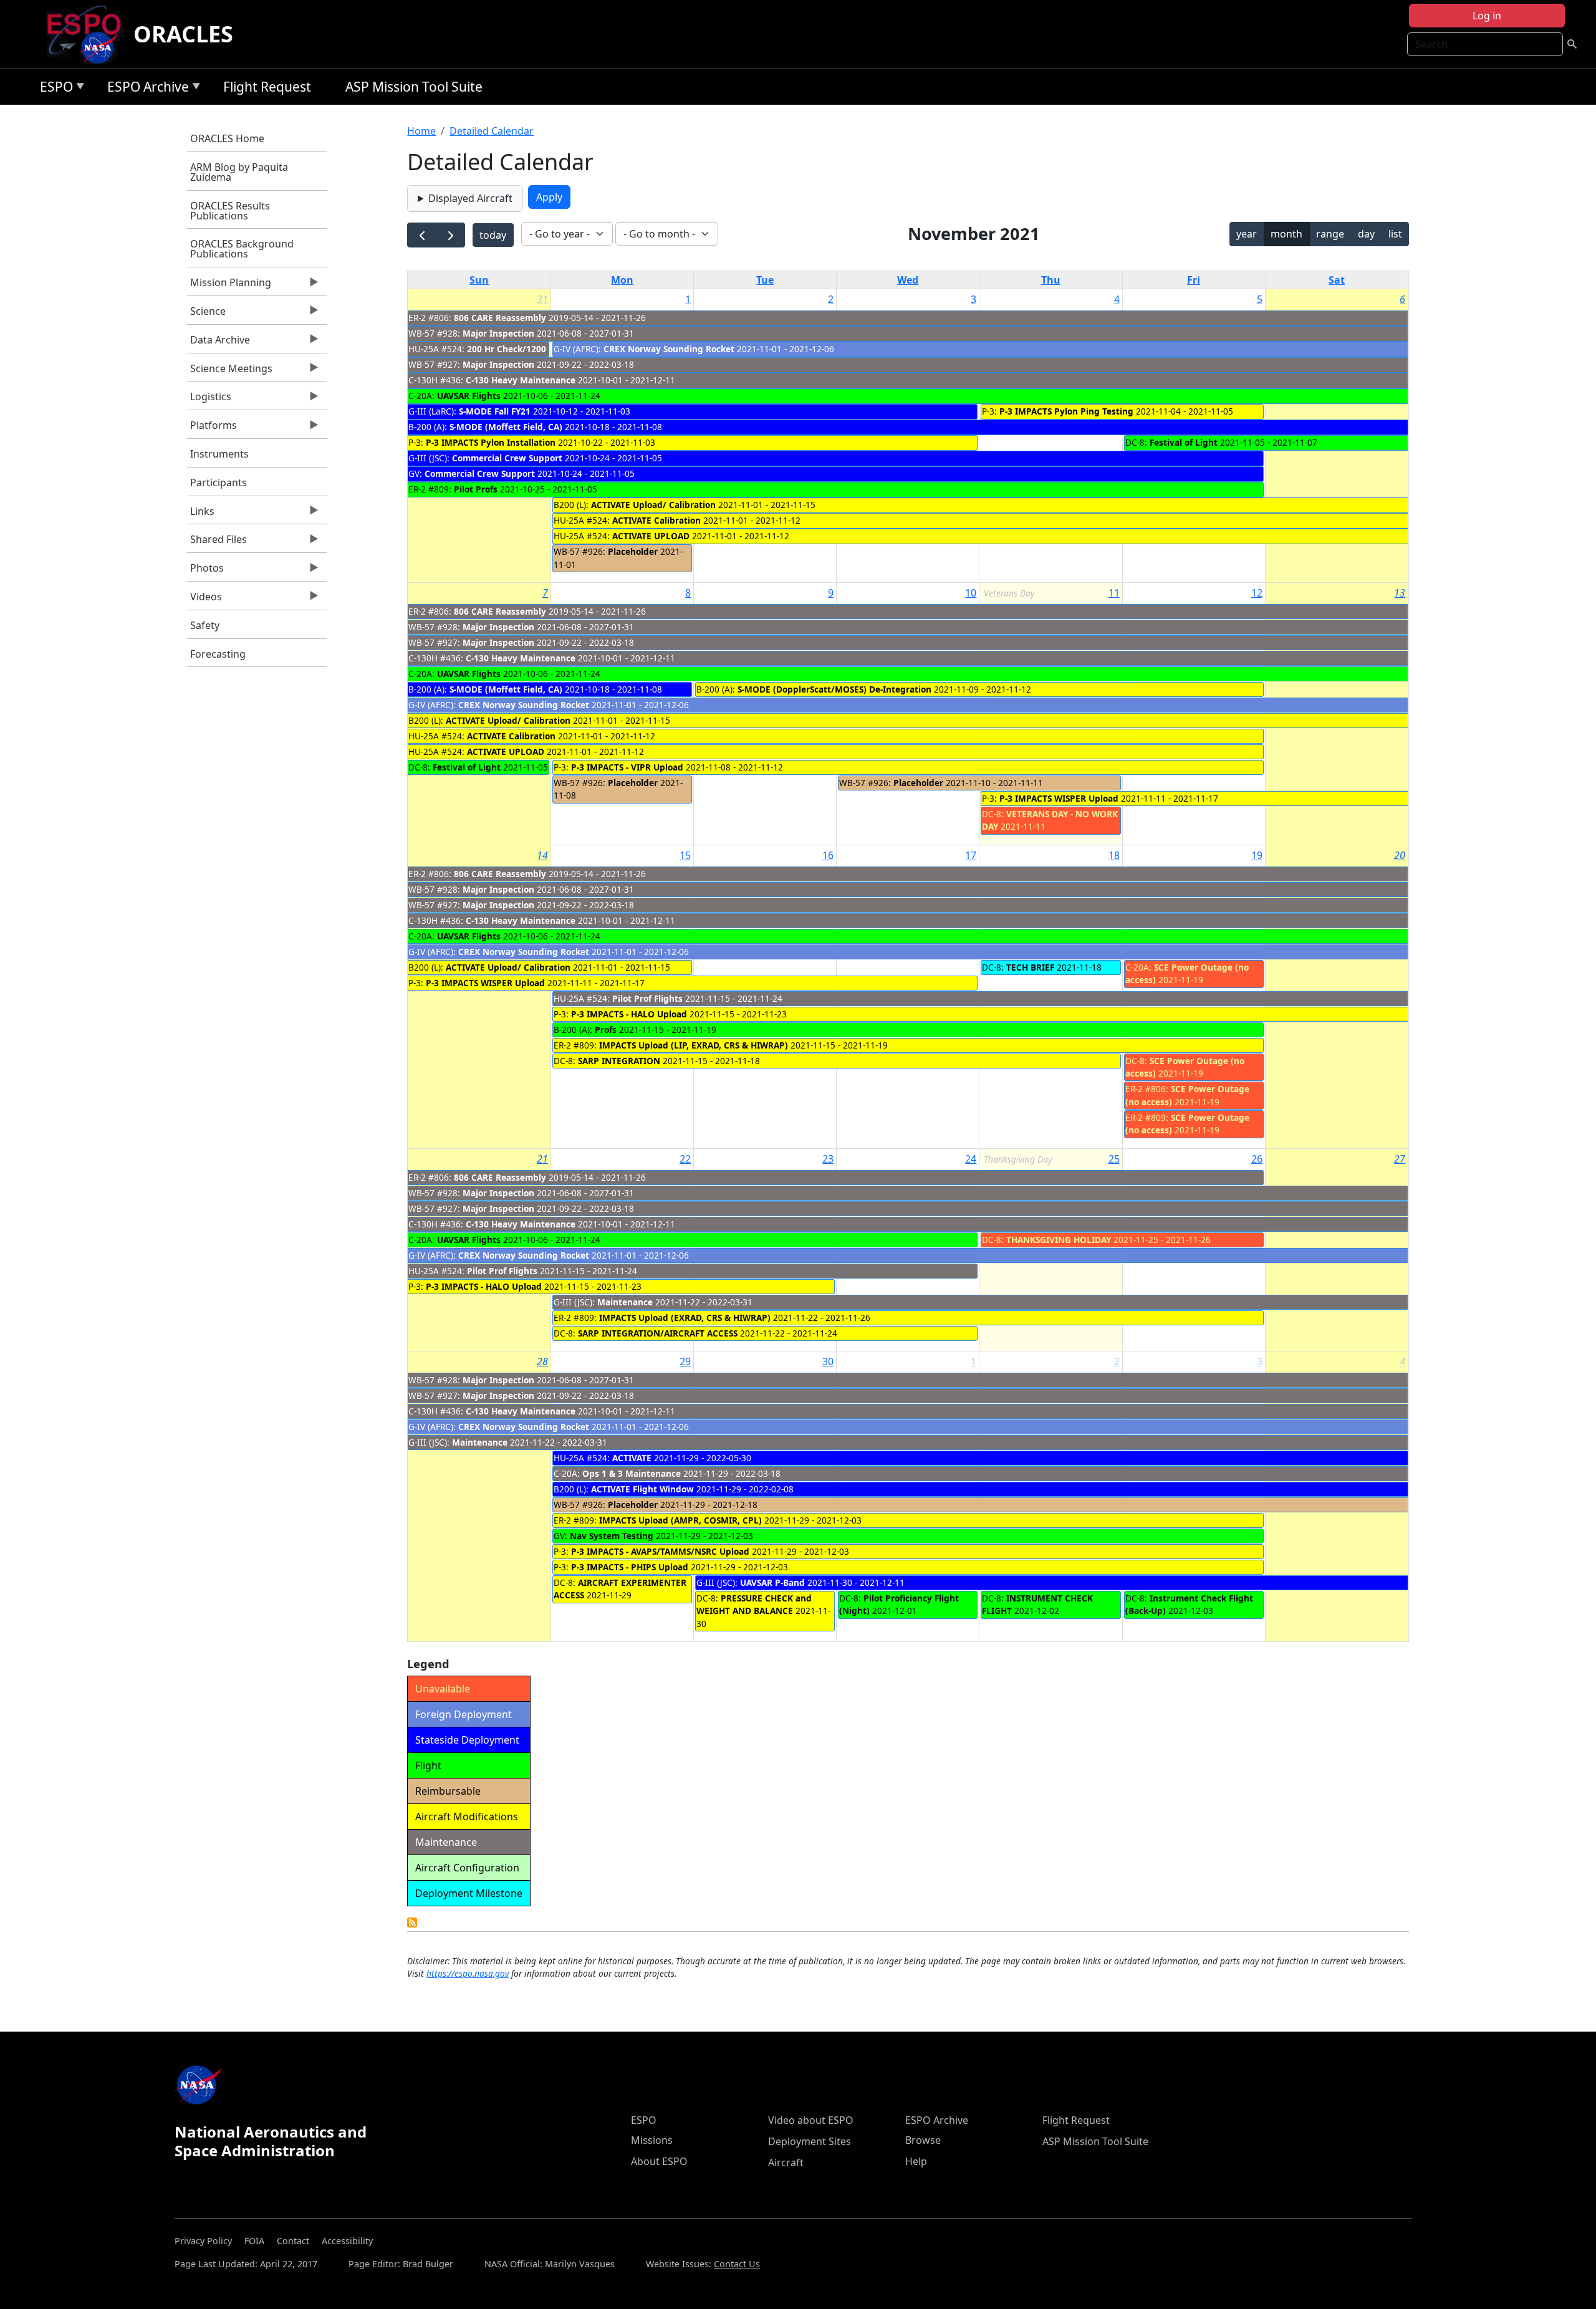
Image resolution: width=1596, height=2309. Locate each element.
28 (542, 1361)
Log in (1487, 16)
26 (1257, 1159)
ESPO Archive (145, 89)
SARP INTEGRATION (619, 1061)
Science (206, 314)
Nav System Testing (612, 1536)
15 (685, 855)
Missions (652, 2140)
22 (685, 1159)
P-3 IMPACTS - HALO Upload (629, 1014)
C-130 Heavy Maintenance (521, 380)
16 (828, 855)
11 (1114, 593)
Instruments (219, 454)
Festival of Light (1184, 442)
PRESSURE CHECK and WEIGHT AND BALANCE (754, 1604)
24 (971, 1159)
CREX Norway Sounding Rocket (669, 349)
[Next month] (450, 235)
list (1395, 234)
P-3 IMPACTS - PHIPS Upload (630, 1567)
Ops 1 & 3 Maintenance (632, 1473)
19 (1257, 855)
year (1247, 234)
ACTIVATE (632, 1458)
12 (1257, 593)
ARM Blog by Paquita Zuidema (239, 172)
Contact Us (737, 2264)
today (493, 235)
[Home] (89, 34)
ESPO (53, 89)
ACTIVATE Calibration (656, 520)
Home (421, 131)
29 (685, 1361)
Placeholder (633, 551)
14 (542, 855)
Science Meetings (230, 372)
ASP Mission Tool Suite (414, 87)
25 (1114, 1159)
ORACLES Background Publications (242, 249)
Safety (205, 625)
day (1366, 234)
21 (542, 1159)
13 (1400, 593)
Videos (204, 600)
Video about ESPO (811, 2120)
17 (971, 855)
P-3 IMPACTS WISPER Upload (1059, 798)
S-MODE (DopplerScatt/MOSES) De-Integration (834, 689)
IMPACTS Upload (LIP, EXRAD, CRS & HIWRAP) (694, 1045)
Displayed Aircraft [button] (470, 198)
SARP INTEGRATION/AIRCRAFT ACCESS (658, 1333)
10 (971, 593)
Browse (923, 2140)
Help (916, 2161)
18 (1114, 855)
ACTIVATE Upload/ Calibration (653, 505)
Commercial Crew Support (507, 458)
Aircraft (786, 2163)
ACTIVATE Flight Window (642, 1489)
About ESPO (659, 2161)
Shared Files (217, 542)
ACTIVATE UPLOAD (651, 536)
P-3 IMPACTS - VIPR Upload (627, 767)
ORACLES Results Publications (230, 211)
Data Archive (219, 343)
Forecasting (218, 654)
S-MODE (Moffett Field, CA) (506, 427)
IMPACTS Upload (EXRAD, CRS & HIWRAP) (686, 1318)
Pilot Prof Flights (647, 998)
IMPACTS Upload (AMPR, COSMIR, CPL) (680, 1520)
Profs (606, 1030)
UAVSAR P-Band (772, 1582)
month (1286, 234)
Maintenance (625, 1302)
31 (542, 299)
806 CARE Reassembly (500, 318)
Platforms (212, 428)
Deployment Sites (810, 2141)
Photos (205, 571)
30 (828, 1361)
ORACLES (183, 34)
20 (1400, 855)
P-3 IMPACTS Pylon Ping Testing (1066, 411)
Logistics (209, 400)
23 (828, 1159)
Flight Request (267, 87)
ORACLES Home (227, 138)
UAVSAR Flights (469, 396)
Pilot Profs (476, 489)
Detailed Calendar (492, 131)
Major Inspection (498, 333)
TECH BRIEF (1030, 967)
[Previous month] (422, 235)
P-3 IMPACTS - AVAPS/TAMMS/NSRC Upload (660, 1551)
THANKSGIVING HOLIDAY (1059, 1240)
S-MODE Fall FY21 (495, 411)
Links (201, 514)
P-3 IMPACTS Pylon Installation (491, 442)
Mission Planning (229, 286)
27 (1400, 1159)
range (1330, 234)
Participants (219, 482)
